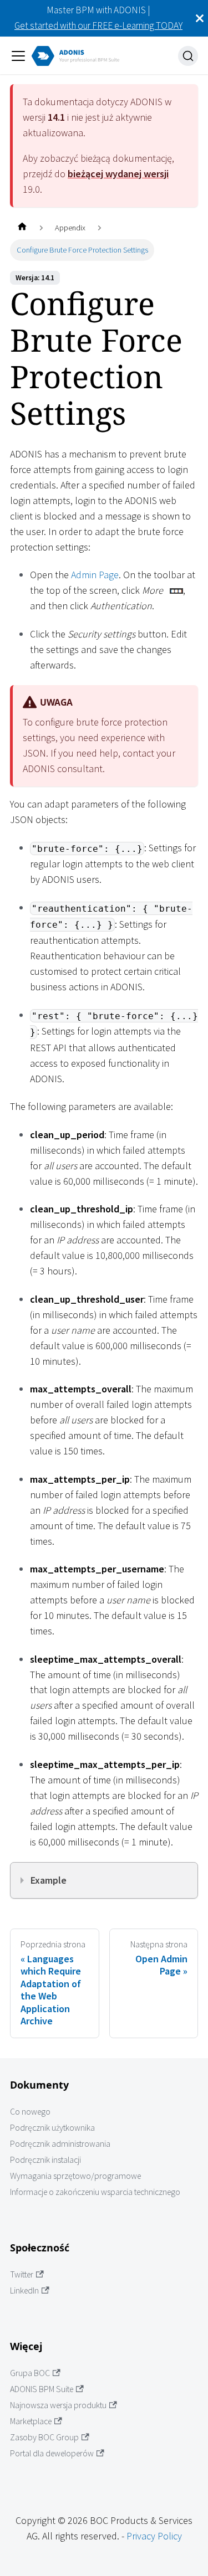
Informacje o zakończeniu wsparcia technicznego (95, 2192)
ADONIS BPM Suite (42, 2389)
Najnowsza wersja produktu (58, 2405)
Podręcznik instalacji (45, 2160)
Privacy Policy (154, 2536)
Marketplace (31, 2421)
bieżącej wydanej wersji (118, 174)
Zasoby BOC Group (44, 2437)
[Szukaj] (188, 56)
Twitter (22, 2274)
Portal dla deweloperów (52, 2453)
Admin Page (95, 575)
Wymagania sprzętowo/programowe (75, 2176)
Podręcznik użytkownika (52, 2128)
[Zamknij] (200, 18)
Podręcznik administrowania (60, 2144)
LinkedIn (24, 2290)
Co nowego (30, 2112)
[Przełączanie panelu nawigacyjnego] (18, 56)
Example (49, 1880)
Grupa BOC (30, 2373)
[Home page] (22, 228)
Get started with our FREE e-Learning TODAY (98, 25)
